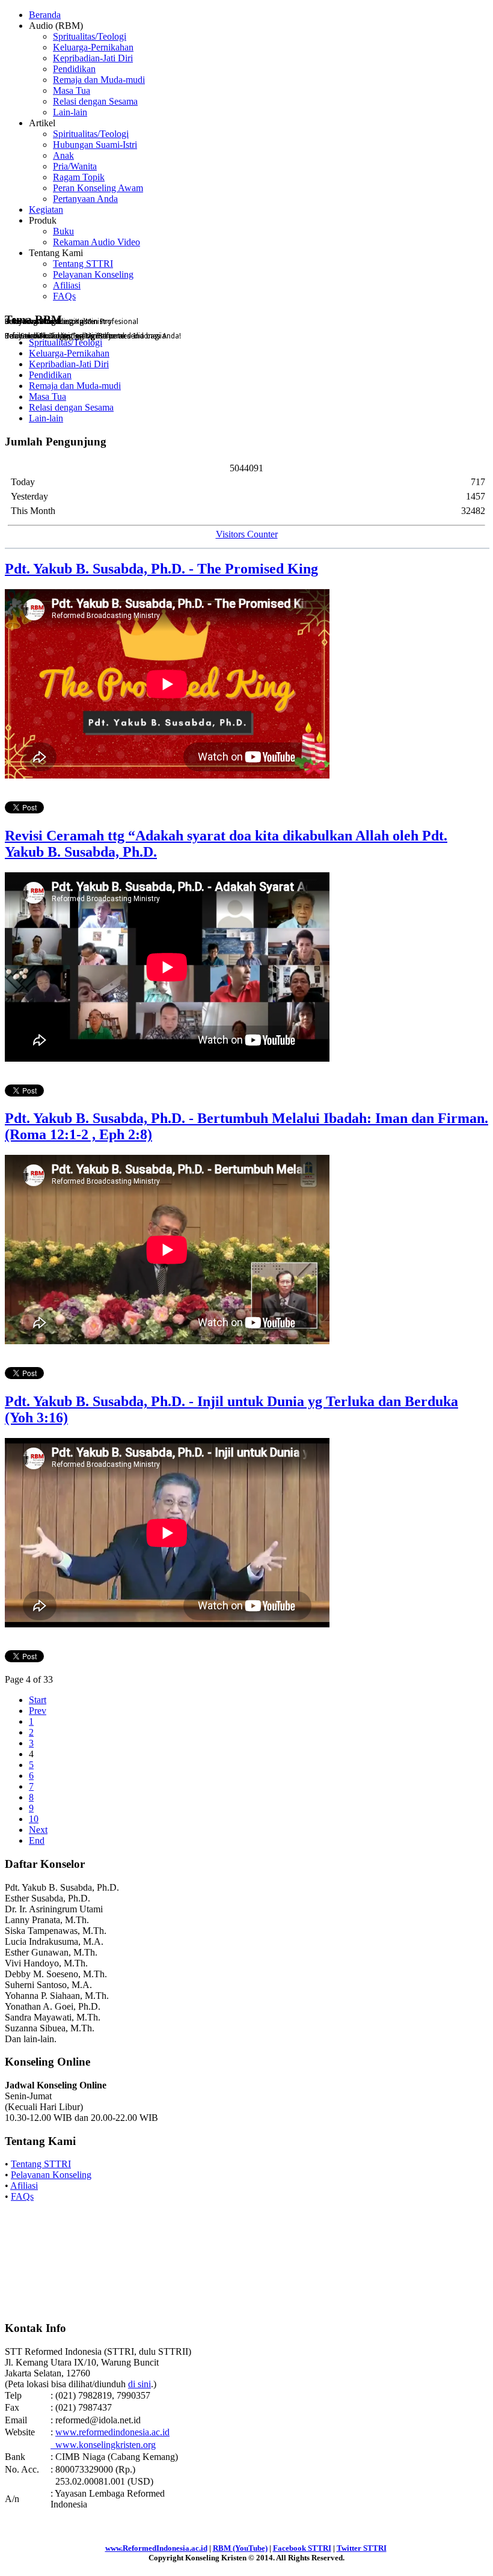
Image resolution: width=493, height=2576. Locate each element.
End (37, 1840)
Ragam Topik (79, 177)
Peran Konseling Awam (98, 188)
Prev (38, 1711)
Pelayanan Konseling (93, 274)
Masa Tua (72, 90)
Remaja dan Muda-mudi (99, 80)
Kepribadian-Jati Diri (93, 58)
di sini (139, 2384)
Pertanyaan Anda (85, 199)
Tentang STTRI (83, 264)
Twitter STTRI (362, 2548)
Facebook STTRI (302, 2548)
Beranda (45, 15)
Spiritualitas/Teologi (91, 134)
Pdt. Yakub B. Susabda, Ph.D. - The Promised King (161, 569)
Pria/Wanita (75, 166)
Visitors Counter (247, 534)
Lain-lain (70, 112)
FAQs (64, 296)
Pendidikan (74, 69)
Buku (63, 231)
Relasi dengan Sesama (95, 101)
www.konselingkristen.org (103, 2445)
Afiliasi (67, 285)
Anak (63, 155)
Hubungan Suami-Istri (95, 145)
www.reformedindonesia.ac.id (112, 2432)
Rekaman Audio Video (96, 242)
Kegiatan (46, 210)
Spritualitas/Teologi (90, 36)
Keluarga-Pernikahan (93, 47)
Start (38, 1700)
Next (38, 1830)
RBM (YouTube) (240, 2548)
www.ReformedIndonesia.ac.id (156, 2548)
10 (34, 1819)
